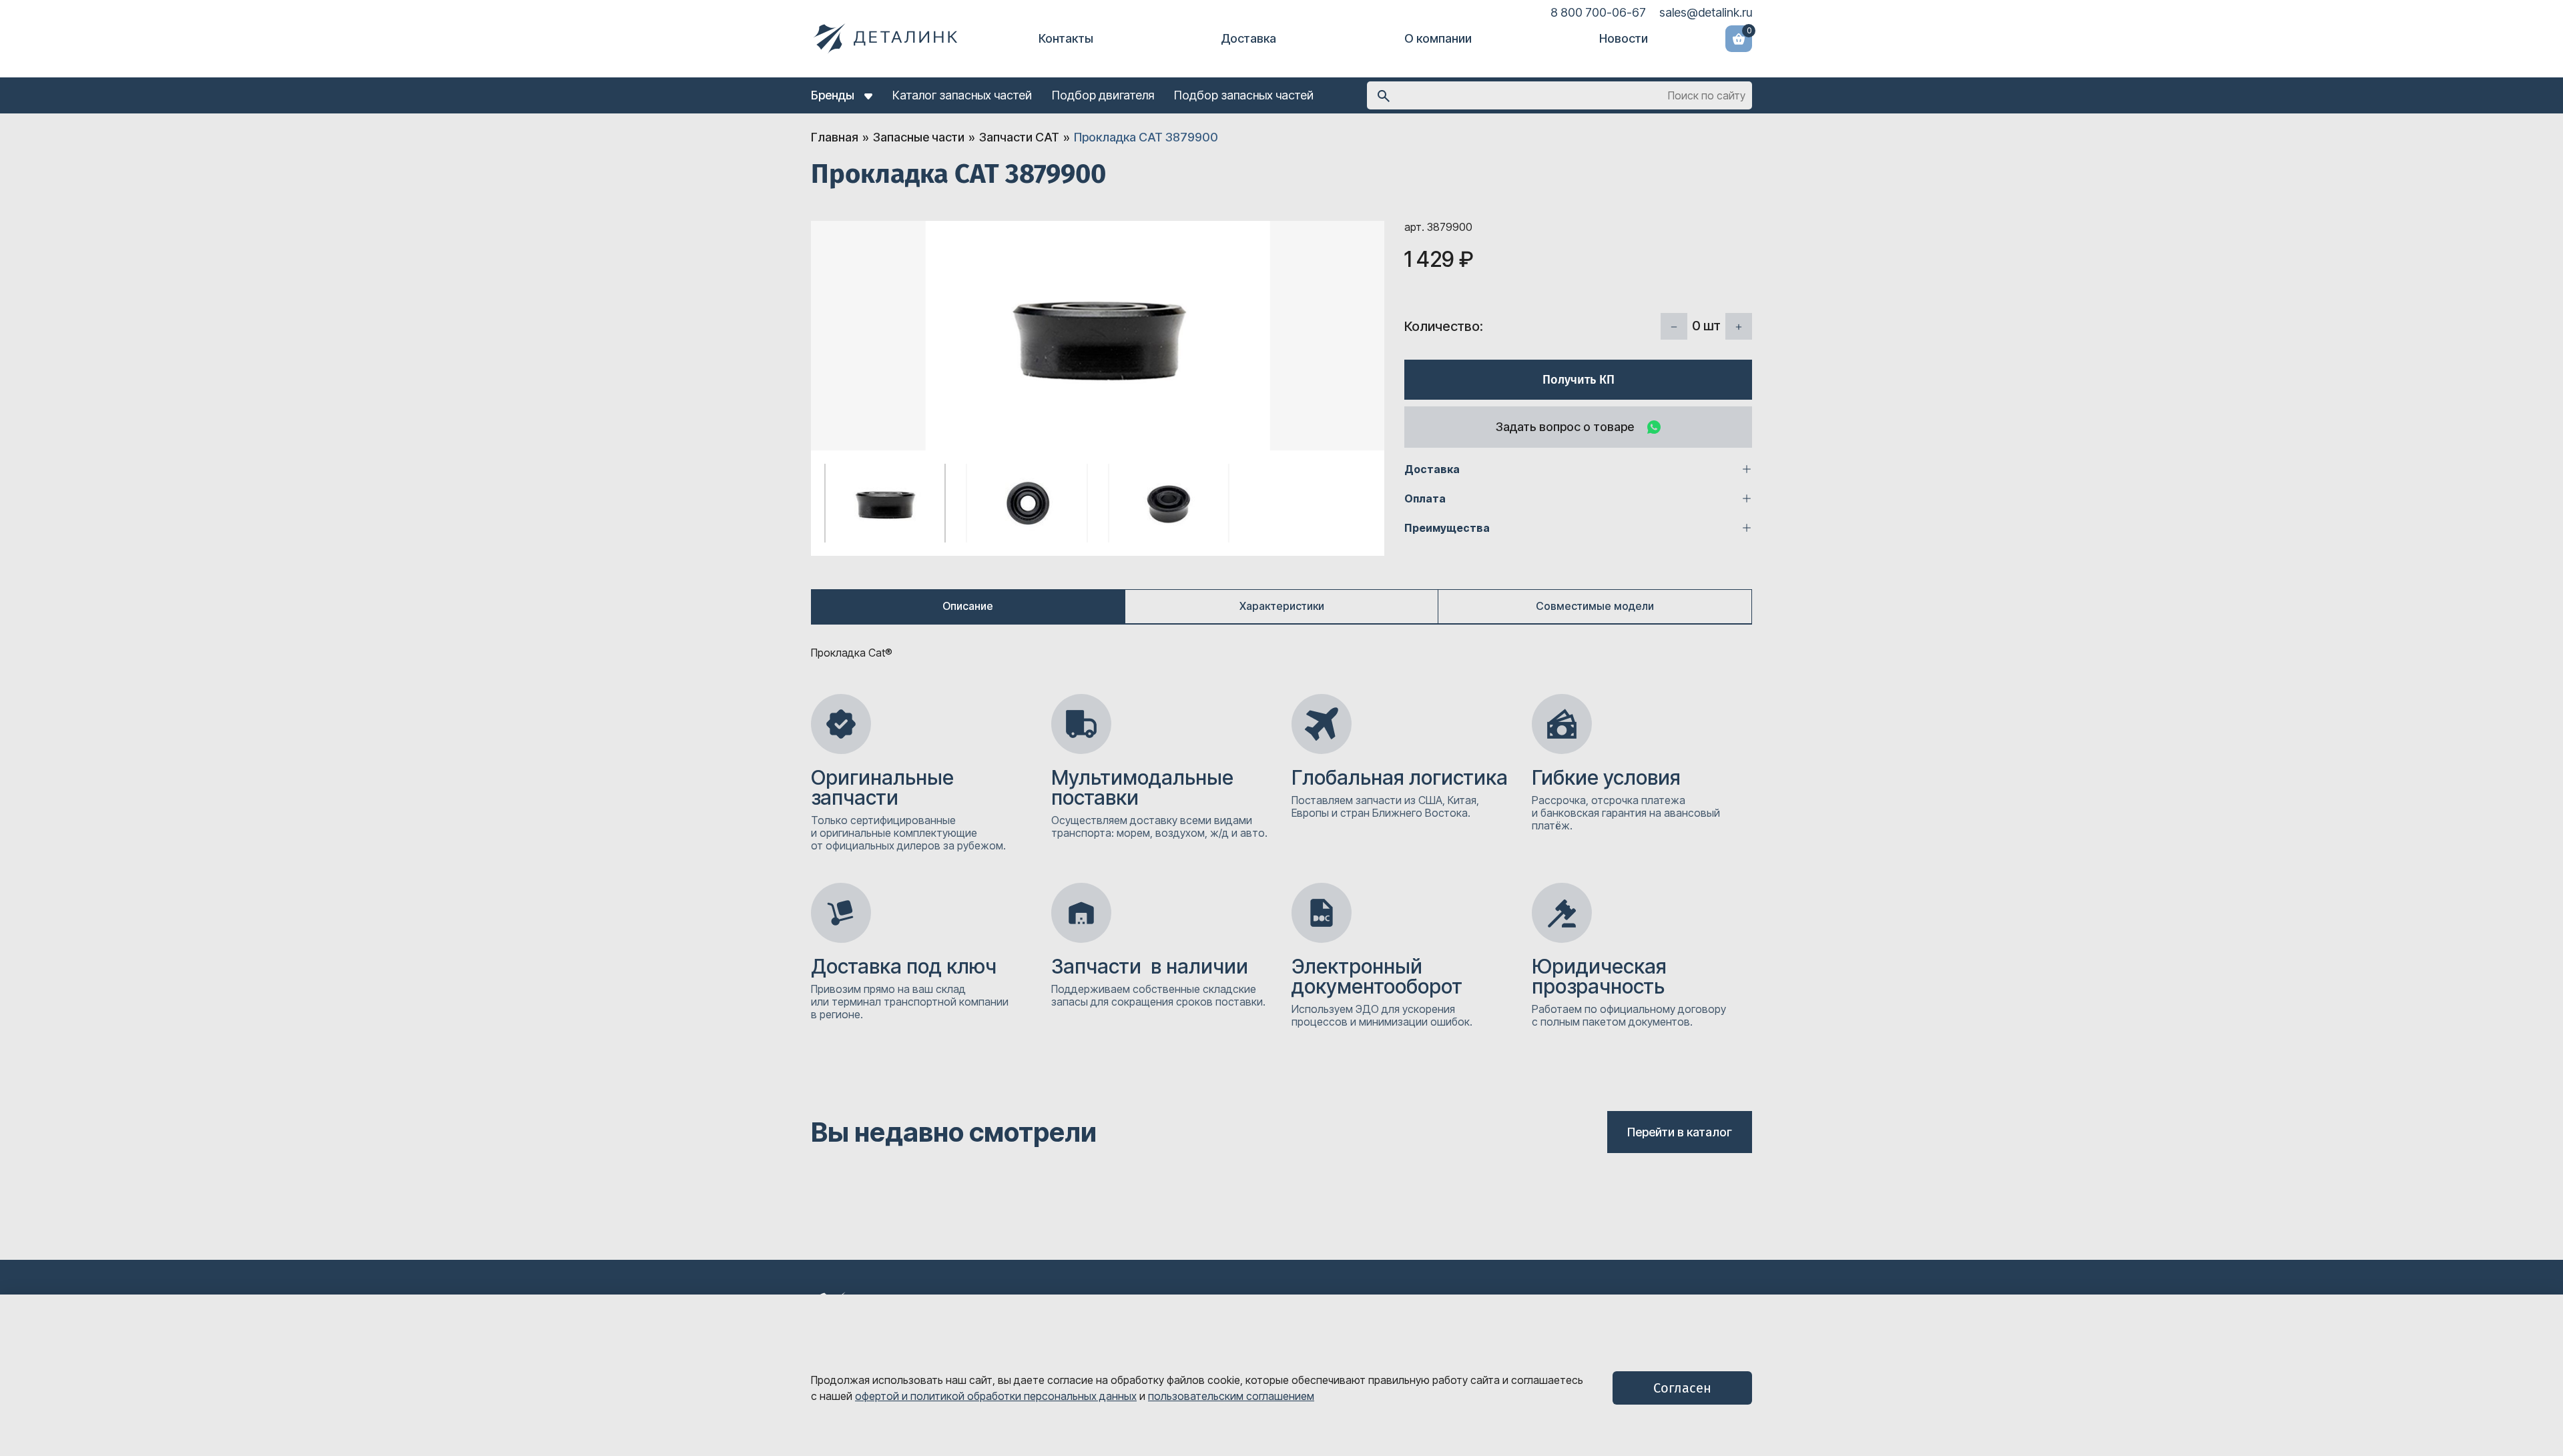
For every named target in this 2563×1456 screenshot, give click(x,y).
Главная (835, 137)
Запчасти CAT (1019, 137)
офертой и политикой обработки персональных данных (996, 1396)
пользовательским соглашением (1231, 1396)
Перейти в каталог (1680, 1132)
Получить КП (1579, 380)
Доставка (1248, 38)
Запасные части (919, 137)
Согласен (1682, 1388)
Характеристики (1282, 606)
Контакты (1066, 38)
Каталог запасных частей (962, 95)
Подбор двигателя (1103, 95)
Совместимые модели (1595, 606)
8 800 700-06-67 (1598, 12)
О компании (1438, 38)
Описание (968, 606)
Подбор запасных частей (1244, 95)
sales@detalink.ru (1706, 12)
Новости (1624, 38)
